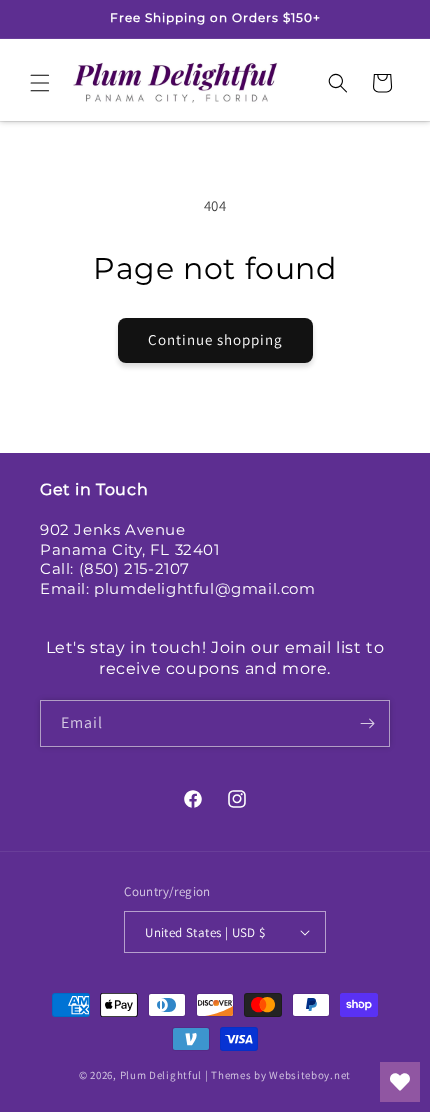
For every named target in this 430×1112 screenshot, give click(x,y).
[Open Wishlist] (400, 1082)
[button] (40, 83)
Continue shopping (215, 339)
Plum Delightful (162, 1075)
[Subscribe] (367, 723)
